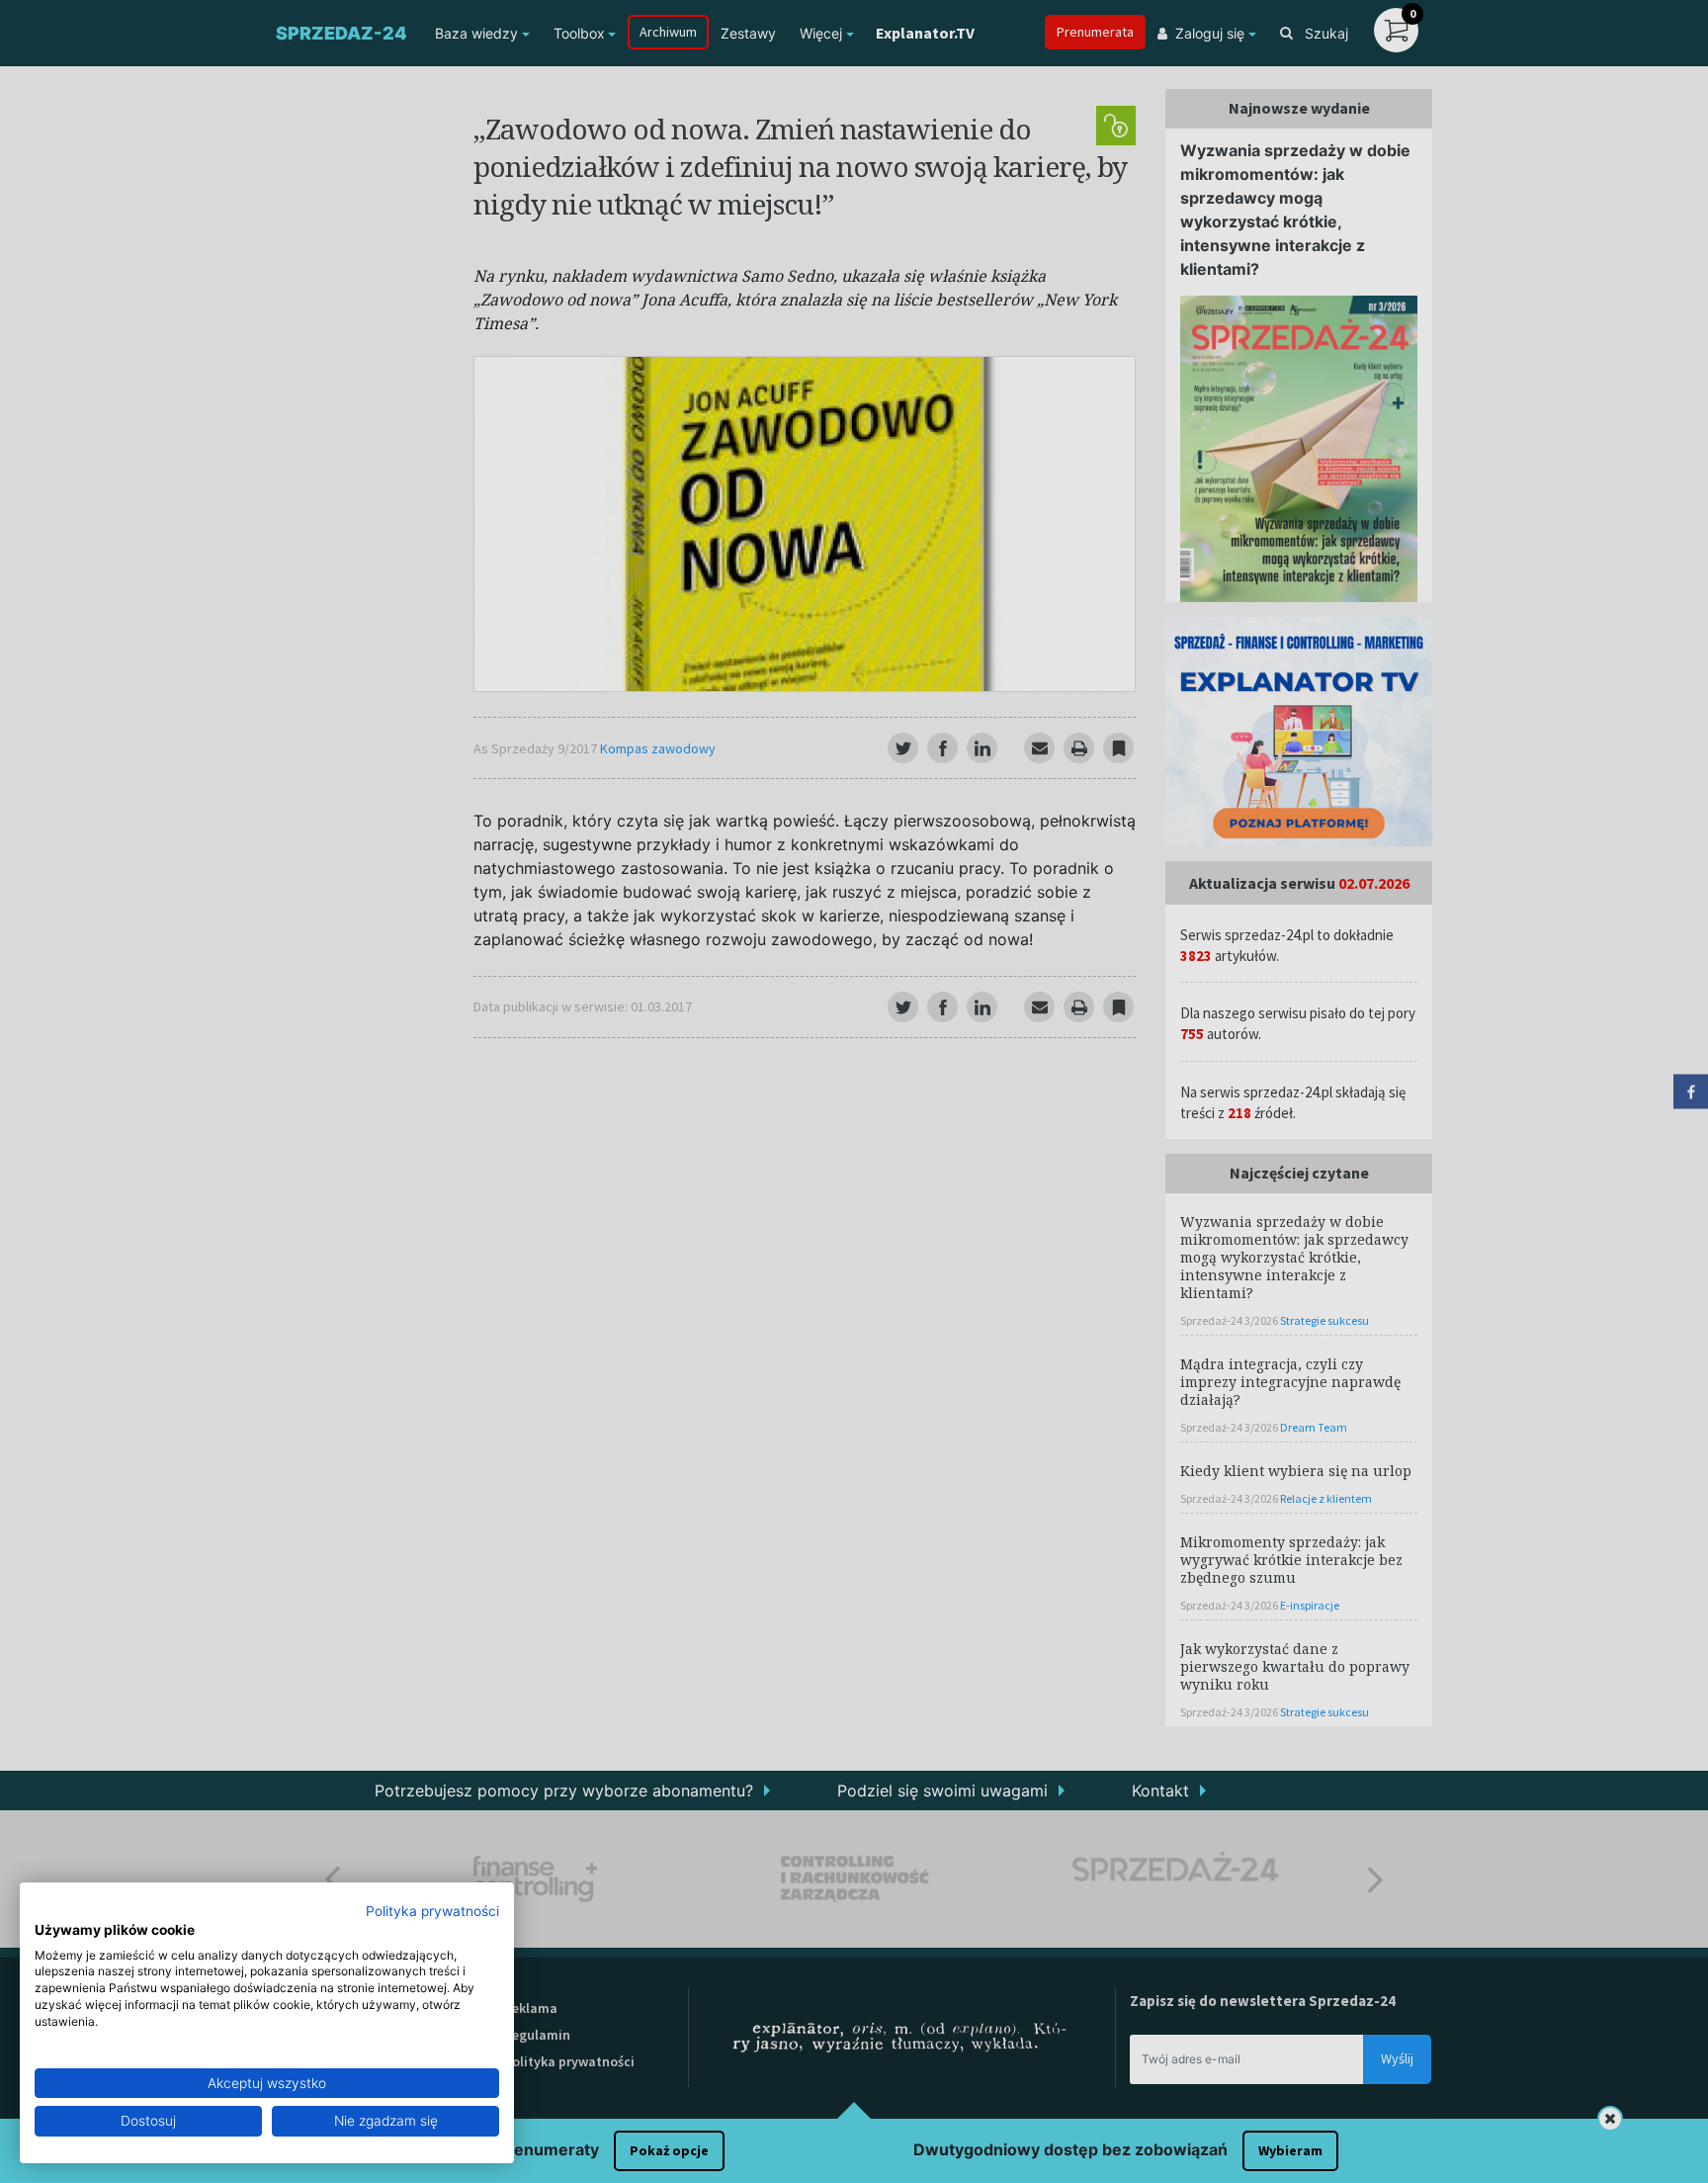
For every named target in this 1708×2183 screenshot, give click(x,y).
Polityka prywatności (432, 1911)
